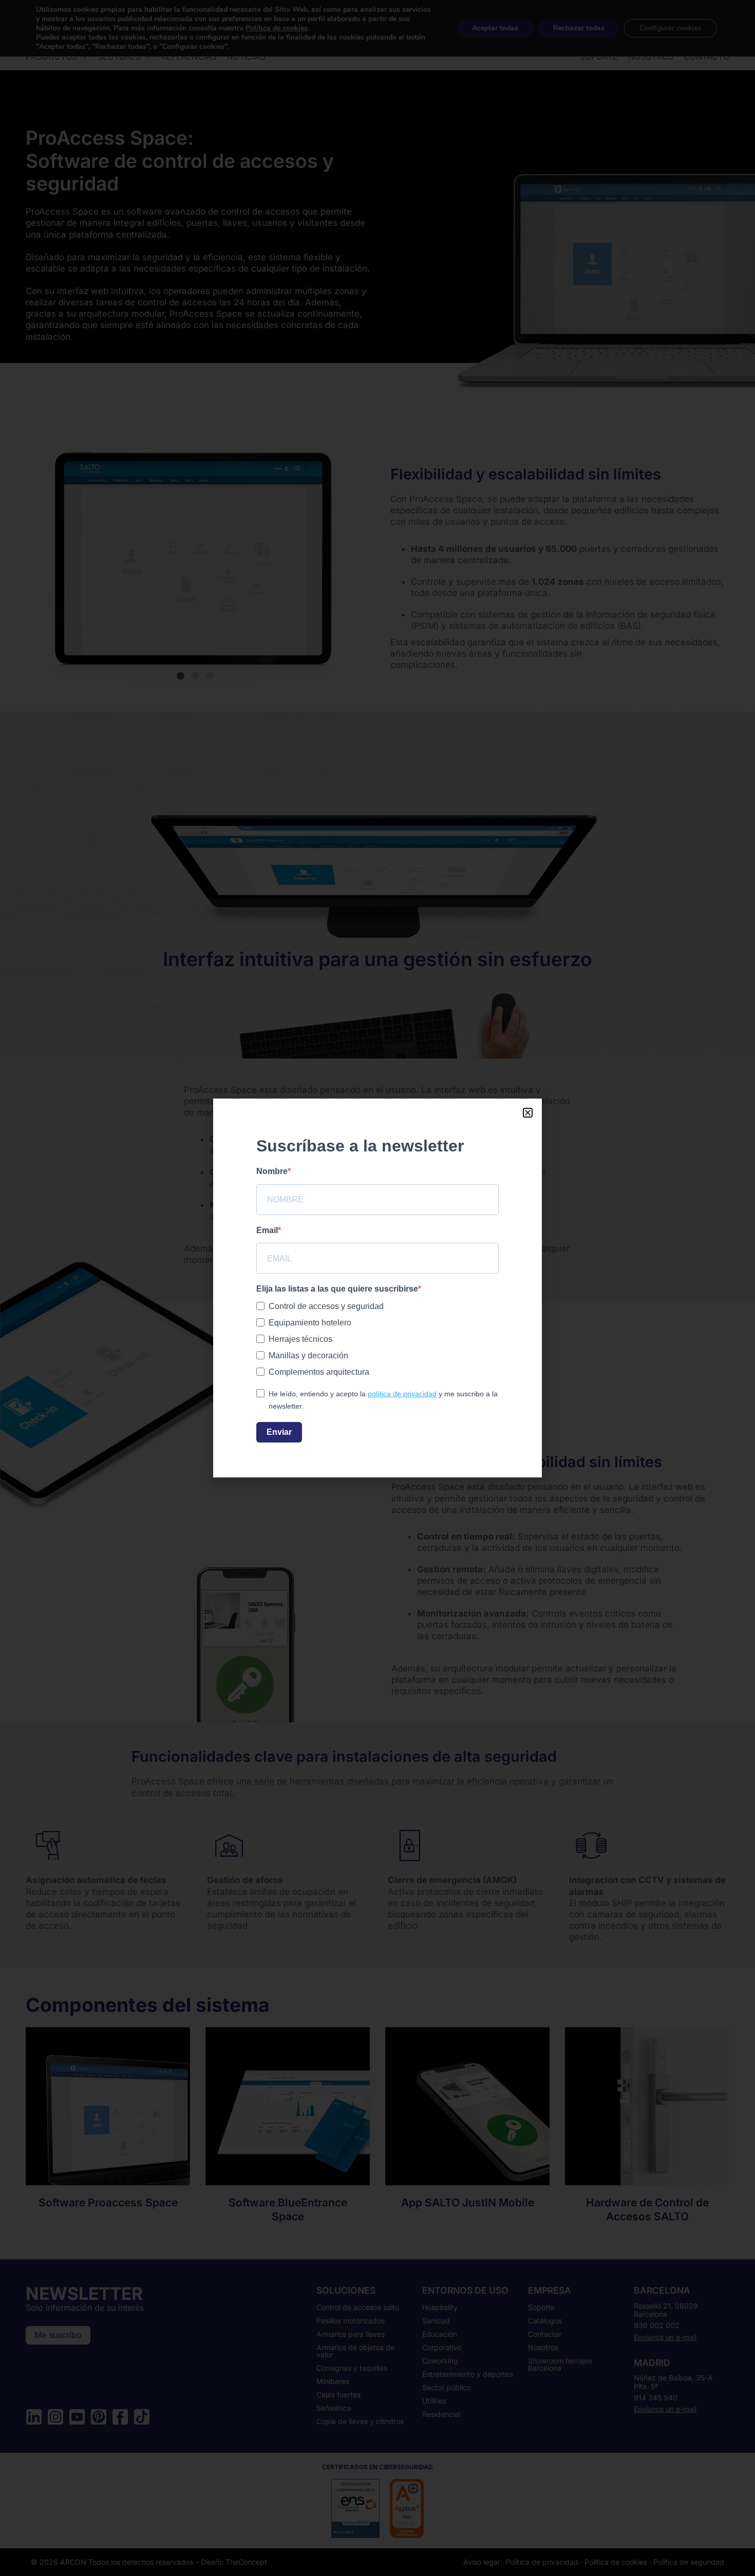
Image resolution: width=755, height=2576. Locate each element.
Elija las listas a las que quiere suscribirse (337, 1289)
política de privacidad (402, 1394)
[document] (377, 1288)
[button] (528, 1113)
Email (267, 1230)
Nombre (272, 1171)
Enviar (279, 1432)
